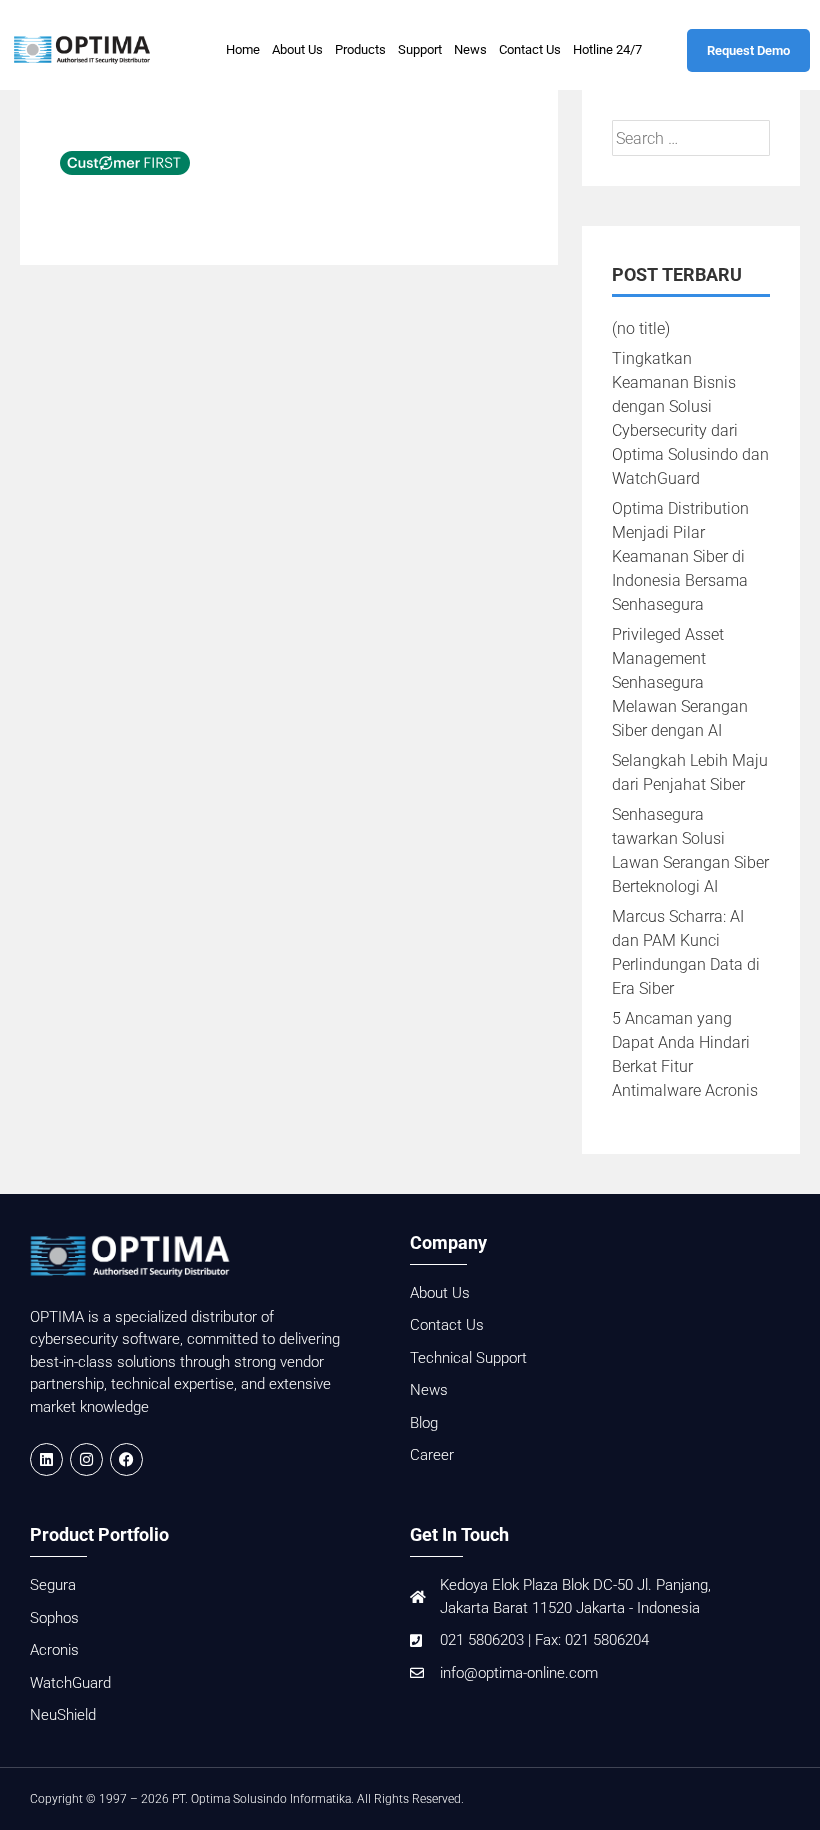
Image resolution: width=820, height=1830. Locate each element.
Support (420, 49)
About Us (297, 49)
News (470, 49)
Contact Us (530, 49)
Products (360, 49)
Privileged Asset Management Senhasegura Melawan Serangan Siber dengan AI (680, 682)
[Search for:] (691, 138)
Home (243, 49)
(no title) (641, 328)
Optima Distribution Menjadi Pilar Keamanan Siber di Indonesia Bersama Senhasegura (680, 556)
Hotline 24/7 (607, 49)
